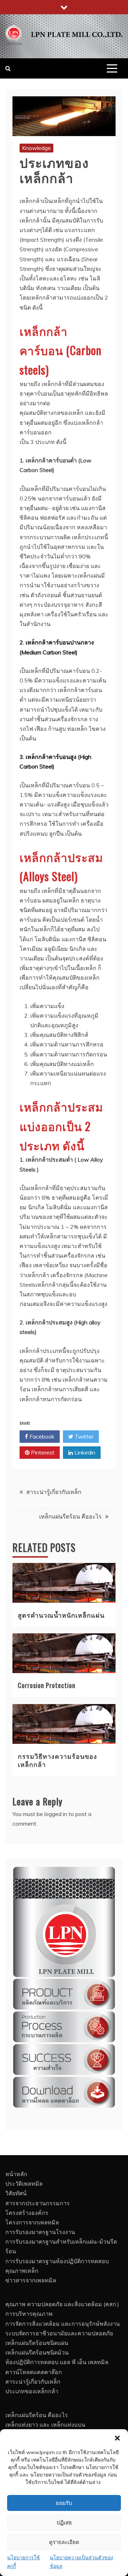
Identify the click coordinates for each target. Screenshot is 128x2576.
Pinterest (42, 1452)
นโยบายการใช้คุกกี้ (23, 2562)
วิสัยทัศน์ (16, 2193)
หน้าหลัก (16, 2174)
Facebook (41, 1436)
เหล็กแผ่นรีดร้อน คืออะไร (70, 1516)
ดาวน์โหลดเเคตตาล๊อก (34, 2372)
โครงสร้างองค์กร (27, 2213)
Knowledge (36, 148)
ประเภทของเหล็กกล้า (32, 2391)
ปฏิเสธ (64, 2523)
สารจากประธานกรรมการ (38, 2203)
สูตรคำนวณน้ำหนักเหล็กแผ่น (61, 1615)
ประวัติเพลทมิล (24, 2184)
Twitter (83, 1436)
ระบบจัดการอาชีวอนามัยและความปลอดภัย (59, 2333)
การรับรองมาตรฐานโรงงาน (40, 2232)
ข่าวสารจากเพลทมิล (31, 2280)
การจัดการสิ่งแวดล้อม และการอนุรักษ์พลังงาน (63, 2324)
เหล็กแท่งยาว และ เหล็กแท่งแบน (45, 2425)
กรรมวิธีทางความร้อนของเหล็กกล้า (57, 1760)
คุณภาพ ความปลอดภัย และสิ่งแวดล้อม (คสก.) (62, 2304)
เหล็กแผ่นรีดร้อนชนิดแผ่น (37, 2343)
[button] (117, 2438)
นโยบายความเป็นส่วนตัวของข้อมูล (81, 2562)
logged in (56, 1814)
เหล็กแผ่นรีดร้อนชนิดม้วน (37, 2352)
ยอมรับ (64, 2503)
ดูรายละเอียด (64, 2542)
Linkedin (84, 1452)
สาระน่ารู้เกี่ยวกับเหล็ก (54, 1492)
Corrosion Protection (47, 1685)
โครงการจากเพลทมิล (32, 2222)
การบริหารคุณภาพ (29, 2314)
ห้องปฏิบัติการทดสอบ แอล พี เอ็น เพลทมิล (57, 2362)
